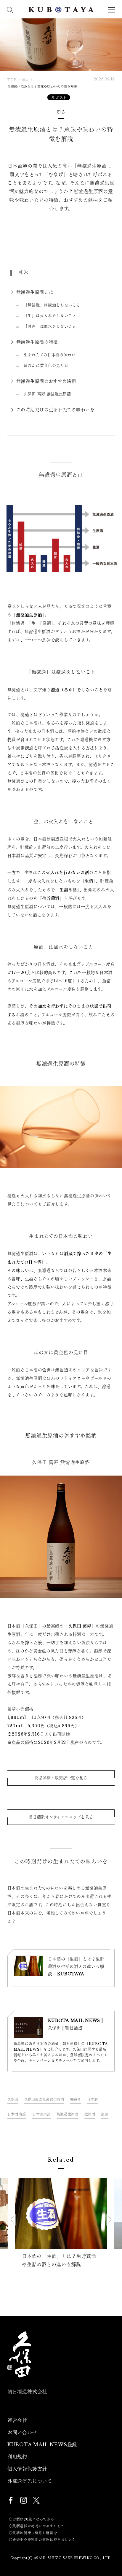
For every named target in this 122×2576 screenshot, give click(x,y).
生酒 (105, 2114)
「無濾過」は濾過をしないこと (52, 305)
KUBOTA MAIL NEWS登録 (42, 2445)
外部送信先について (30, 2481)
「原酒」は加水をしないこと (50, 326)
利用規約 (17, 2457)
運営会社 (17, 2420)
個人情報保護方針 (27, 2469)
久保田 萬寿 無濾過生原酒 (47, 394)
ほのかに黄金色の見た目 (46, 365)
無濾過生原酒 (68, 2114)
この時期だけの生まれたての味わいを (56, 410)
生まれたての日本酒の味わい (50, 355)
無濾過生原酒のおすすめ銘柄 (46, 381)
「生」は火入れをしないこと (50, 316)
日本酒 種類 (17, 2114)
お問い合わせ (22, 2432)
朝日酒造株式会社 (27, 2392)
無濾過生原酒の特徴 (37, 342)
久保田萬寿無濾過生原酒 (44, 2100)
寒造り (76, 2100)
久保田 (13, 2100)
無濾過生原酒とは (35, 292)
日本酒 (93, 2100)
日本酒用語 (41, 2114)
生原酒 (90, 2114)
